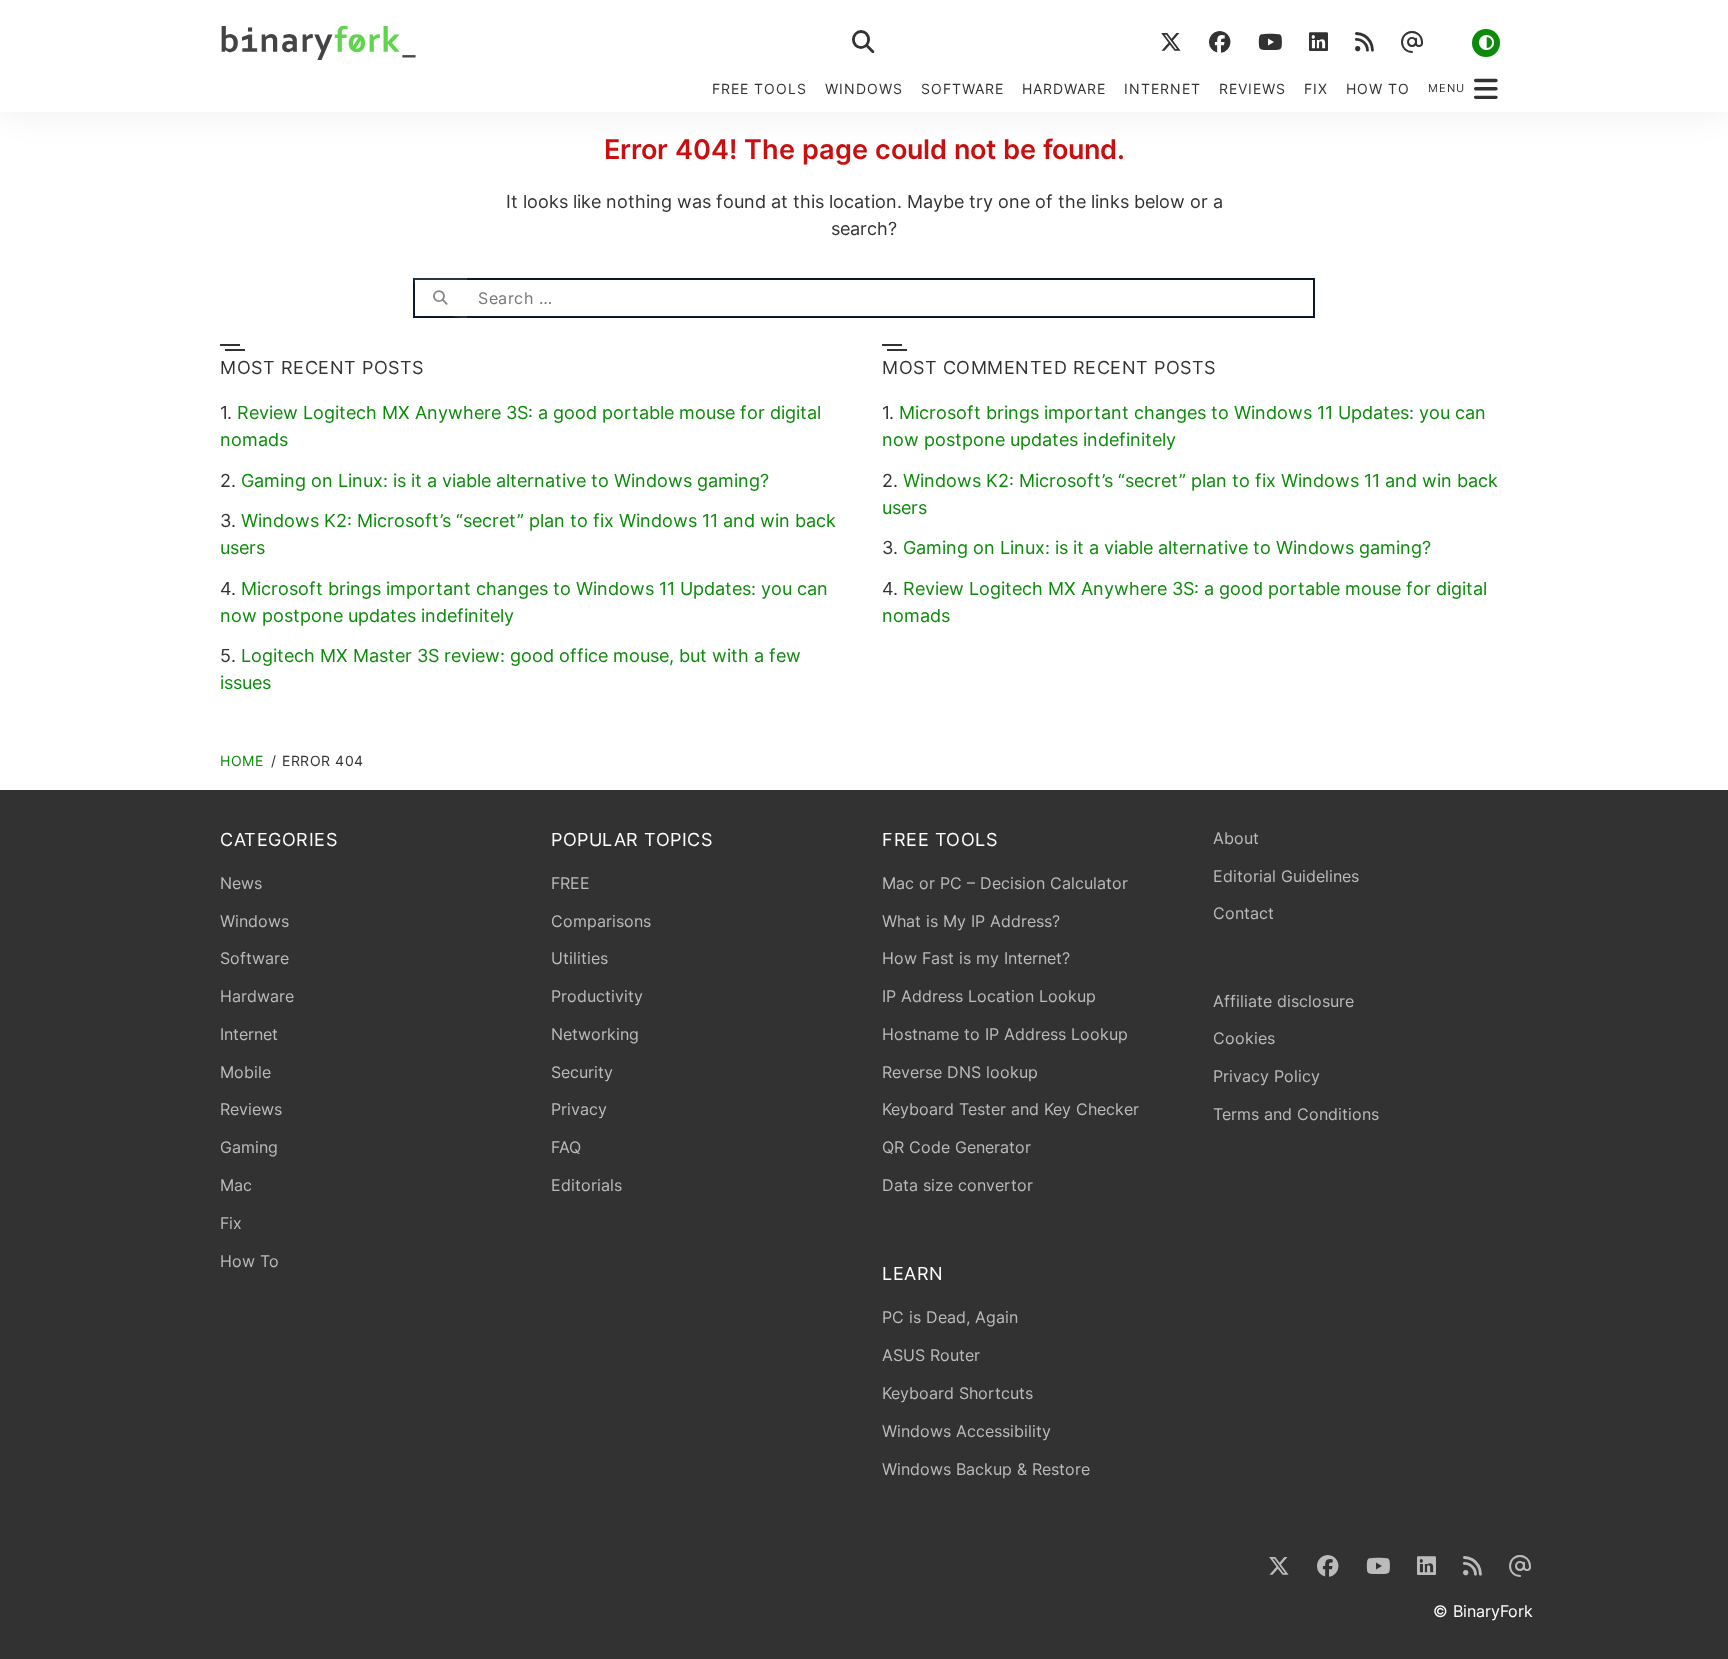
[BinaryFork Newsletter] (1411, 42)
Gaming (249, 1147)
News (241, 883)
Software (962, 88)
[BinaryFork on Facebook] (1219, 42)
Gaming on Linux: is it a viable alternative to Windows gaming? (505, 480)
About (1236, 838)
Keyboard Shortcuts (957, 1393)
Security (582, 1072)
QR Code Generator (956, 1147)
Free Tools (759, 88)
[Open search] (864, 42)
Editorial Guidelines (1286, 876)
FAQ (566, 1147)
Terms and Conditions (1296, 1114)
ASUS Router (931, 1355)
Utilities (579, 958)
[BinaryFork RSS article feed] (1364, 42)
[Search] (440, 298)
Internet (1162, 88)
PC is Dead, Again (950, 1317)
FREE (570, 883)
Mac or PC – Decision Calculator (1005, 883)
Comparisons (601, 921)
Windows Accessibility (966, 1431)
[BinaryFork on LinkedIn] (1318, 42)
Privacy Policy (1266, 1076)
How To (1378, 88)
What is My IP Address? (971, 921)
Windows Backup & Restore (986, 1469)
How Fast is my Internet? (976, 958)
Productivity (597, 996)
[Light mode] (1486, 43)
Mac (236, 1185)
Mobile (245, 1072)
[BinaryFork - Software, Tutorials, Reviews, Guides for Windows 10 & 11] (473, 42)
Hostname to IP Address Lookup (1005, 1034)
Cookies (1244, 1038)
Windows (864, 88)
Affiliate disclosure (1283, 1001)
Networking (595, 1034)
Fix (1316, 88)
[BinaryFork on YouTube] (1269, 42)
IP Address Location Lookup (989, 996)
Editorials (586, 1185)
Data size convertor (957, 1185)
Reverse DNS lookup (960, 1072)
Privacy (579, 1109)
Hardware (1064, 88)
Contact (1243, 913)
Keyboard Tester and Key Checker (1010, 1109)
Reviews (1252, 88)
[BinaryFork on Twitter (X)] (1170, 42)
